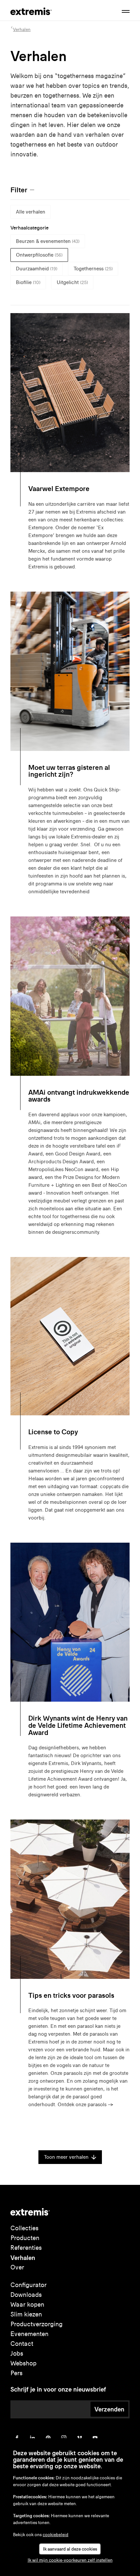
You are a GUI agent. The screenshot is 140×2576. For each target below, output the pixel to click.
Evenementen (29, 2334)
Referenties (26, 2248)
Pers (16, 2373)
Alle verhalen (31, 212)
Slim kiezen (26, 2314)
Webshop (23, 2363)
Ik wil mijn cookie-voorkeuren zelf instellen (70, 2560)
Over (17, 2267)
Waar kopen (27, 2305)
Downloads (26, 2295)
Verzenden (109, 2409)
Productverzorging (36, 2324)
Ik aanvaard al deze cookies (70, 2549)
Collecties (24, 2228)
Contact (22, 2344)
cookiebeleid (56, 2535)
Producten (25, 2238)
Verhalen (23, 2258)
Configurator (28, 2285)
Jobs (17, 2353)
